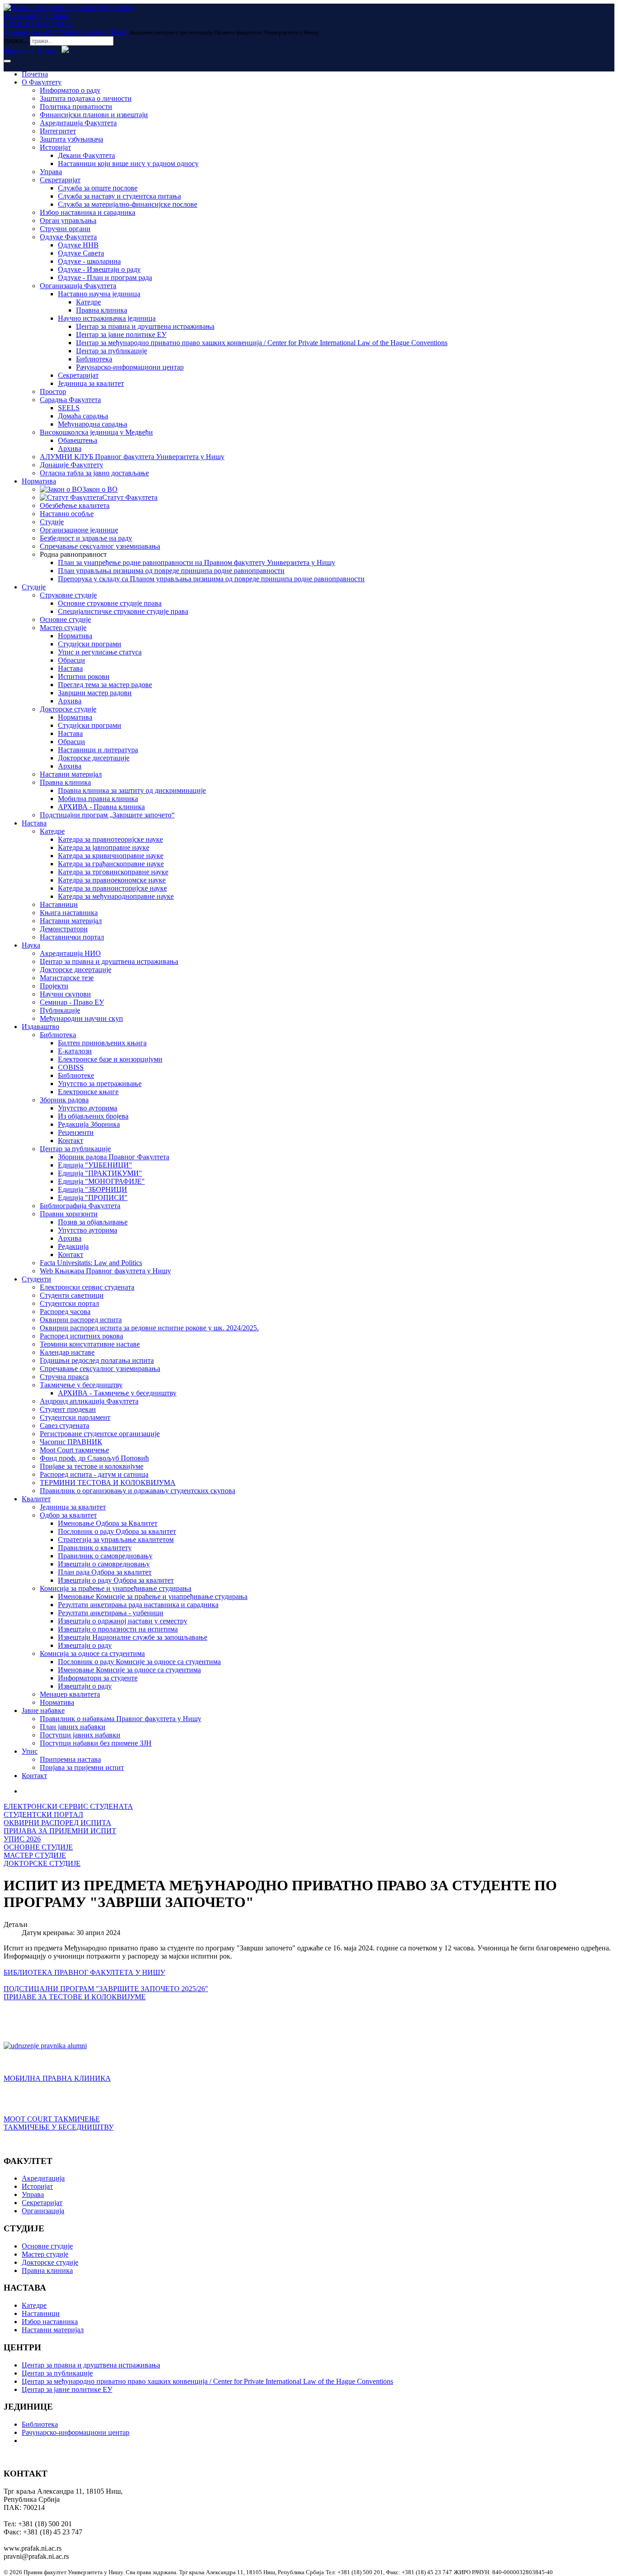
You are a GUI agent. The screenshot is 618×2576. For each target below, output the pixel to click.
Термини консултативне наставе (90, 1344)
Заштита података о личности (86, 98)
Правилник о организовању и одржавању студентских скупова (138, 1491)
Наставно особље (67, 514)
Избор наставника (50, 2322)
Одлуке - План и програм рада (105, 278)
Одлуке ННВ (78, 245)
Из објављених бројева (93, 1116)
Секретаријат (60, 180)
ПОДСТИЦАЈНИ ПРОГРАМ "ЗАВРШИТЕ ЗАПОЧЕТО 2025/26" (106, 1989)
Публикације (60, 1010)
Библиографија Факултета (80, 1206)
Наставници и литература (98, 750)
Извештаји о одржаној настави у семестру (123, 1621)
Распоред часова (65, 1312)
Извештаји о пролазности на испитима (118, 1629)
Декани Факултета (86, 155)
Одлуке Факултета (68, 237)
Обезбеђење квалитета (75, 505)
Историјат (55, 147)
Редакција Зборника (89, 1124)
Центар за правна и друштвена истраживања (145, 326)
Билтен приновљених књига (102, 1043)
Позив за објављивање (93, 1222)
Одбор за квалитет (68, 1515)
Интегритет (58, 131)
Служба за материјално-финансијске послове (128, 204)
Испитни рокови (84, 676)
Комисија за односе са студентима (92, 1653)
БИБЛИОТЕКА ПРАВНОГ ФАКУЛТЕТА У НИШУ (84, 1972)
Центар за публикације (112, 351)
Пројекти (54, 986)
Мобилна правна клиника (98, 799)
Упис (30, 1751)
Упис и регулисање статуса (100, 652)
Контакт (71, 1141)
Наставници (59, 904)
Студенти (36, 1279)
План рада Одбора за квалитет (105, 1572)
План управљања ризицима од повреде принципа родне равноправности (171, 571)
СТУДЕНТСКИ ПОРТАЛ (43, 1815)
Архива (70, 448)
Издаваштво (40, 1027)
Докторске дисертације (94, 758)
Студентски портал (69, 1303)
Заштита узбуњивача (71, 139)
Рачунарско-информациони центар (130, 367)
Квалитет (36, 1499)
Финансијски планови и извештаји (94, 115)
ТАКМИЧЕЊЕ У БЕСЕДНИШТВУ (59, 2127)
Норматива (39, 481)
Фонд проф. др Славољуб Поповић (94, 1458)
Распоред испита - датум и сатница (94, 1474)
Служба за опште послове (98, 188)
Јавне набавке (43, 1710)
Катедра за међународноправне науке (116, 896)
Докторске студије (68, 709)
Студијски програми (90, 644)
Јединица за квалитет (91, 383)
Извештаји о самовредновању (104, 1564)
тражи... (16, 40)
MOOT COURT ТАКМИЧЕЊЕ (52, 2119)
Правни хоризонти (69, 1214)
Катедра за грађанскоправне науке (111, 864)
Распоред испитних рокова (81, 1336)
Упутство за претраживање (100, 1084)
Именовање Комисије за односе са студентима (129, 1670)
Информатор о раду (70, 90)
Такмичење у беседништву (81, 1385)
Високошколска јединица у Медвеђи (96, 432)
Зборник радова (64, 1100)
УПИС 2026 (22, 1839)
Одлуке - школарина (89, 261)
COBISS (71, 1067)
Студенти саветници (72, 1295)
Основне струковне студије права (110, 603)
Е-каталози (75, 1051)
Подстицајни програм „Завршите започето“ (107, 815)
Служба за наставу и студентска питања (119, 196)
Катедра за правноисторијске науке (112, 888)
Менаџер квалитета (70, 1694)
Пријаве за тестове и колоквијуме (92, 1466)
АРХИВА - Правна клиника (101, 807)
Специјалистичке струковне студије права (123, 611)
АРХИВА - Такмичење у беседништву (117, 1393)
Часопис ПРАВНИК (71, 1442)
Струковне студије (68, 595)
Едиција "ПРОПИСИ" (93, 1198)
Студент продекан (68, 1409)
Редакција (73, 1246)
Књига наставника (69, 913)
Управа (51, 172)
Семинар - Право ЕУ (72, 1002)
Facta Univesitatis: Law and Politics (91, 1263)
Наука (31, 945)
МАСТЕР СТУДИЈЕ (35, 1855)
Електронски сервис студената (87, 1287)
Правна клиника (102, 310)
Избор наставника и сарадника (88, 212)
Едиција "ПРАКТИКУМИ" (100, 1173)
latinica (48, 50)
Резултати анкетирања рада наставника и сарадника (138, 1605)
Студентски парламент (75, 1417)
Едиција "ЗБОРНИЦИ (93, 1189)
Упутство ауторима (88, 1108)
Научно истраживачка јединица (107, 318)
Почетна (35, 74)
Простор (53, 391)
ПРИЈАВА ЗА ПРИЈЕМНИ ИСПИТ (60, 1831)
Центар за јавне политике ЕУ (121, 334)
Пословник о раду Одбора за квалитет (117, 1531)
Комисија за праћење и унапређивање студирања (116, 1588)
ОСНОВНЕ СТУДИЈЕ (38, 1847)
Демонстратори (64, 929)
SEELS (69, 408)
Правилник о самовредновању (105, 1556)
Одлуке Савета (81, 253)
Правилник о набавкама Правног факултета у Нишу (121, 1719)
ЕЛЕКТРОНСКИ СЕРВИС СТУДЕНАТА (68, 1806)
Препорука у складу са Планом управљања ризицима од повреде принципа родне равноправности (211, 579)
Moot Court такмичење (74, 1450)
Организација (43, 2211)
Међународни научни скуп (81, 1018)
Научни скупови (65, 994)
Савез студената (64, 1426)
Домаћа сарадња (83, 416)
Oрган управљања (68, 221)
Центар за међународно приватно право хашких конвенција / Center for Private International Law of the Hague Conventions (262, 343)
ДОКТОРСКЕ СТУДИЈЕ (42, 1863)
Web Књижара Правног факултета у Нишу (105, 1271)
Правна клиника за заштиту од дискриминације (132, 790)
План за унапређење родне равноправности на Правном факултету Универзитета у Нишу (197, 562)
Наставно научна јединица (99, 294)
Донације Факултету (71, 465)
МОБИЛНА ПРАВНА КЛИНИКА (57, 2078)
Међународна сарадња (93, 424)
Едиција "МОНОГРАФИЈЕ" (101, 1181)
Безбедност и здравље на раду (86, 538)
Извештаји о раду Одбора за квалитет (116, 1580)
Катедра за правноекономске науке (112, 880)
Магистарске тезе (67, 978)
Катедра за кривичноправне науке (111, 856)
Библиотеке (76, 1075)
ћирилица (19, 50)
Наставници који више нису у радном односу (128, 164)
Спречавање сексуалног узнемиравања (100, 546)
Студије (52, 522)
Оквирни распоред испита (81, 1320)
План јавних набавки (73, 1727)
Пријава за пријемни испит (82, 1767)
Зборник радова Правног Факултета (114, 1157)
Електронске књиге (88, 1092)
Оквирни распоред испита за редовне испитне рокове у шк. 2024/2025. (149, 1328)
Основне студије (65, 619)
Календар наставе (67, 1352)
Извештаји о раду (85, 1645)
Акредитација (43, 2178)
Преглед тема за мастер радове (105, 685)
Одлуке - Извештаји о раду (99, 269)
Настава (70, 668)
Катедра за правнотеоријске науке (110, 839)
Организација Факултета (78, 286)
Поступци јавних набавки (80, 1735)
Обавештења (78, 440)
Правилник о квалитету (95, 1548)
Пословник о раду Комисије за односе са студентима (139, 1662)
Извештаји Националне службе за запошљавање (133, 1637)
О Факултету (42, 82)
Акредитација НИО (70, 953)
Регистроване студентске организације (100, 1434)
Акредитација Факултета (78, 123)
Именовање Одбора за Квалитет (108, 1523)
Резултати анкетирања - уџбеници (111, 1613)
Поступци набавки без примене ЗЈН (96, 1743)
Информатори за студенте (98, 1678)
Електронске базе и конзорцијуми (110, 1059)
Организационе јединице (79, 530)
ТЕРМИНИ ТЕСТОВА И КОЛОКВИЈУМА (108, 1483)
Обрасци (71, 660)
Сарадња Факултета (70, 400)
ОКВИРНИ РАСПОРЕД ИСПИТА (57, 1823)
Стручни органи (65, 229)
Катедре (88, 302)
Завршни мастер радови (95, 693)
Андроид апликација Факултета (89, 1401)
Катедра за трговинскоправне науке (113, 872)
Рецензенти (76, 1132)
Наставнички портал (72, 937)
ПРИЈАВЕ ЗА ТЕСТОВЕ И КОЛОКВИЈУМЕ (75, 1997)
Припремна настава (70, 1759)
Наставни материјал (71, 774)
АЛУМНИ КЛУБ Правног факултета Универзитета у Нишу (132, 457)
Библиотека (94, 359)
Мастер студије (63, 628)
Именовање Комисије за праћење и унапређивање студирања (153, 1596)
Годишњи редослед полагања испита (97, 1360)
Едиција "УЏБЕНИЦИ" (95, 1165)
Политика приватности (76, 107)
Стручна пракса (64, 1377)
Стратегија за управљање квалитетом (116, 1539)
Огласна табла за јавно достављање (94, 473)
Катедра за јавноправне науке (104, 847)
